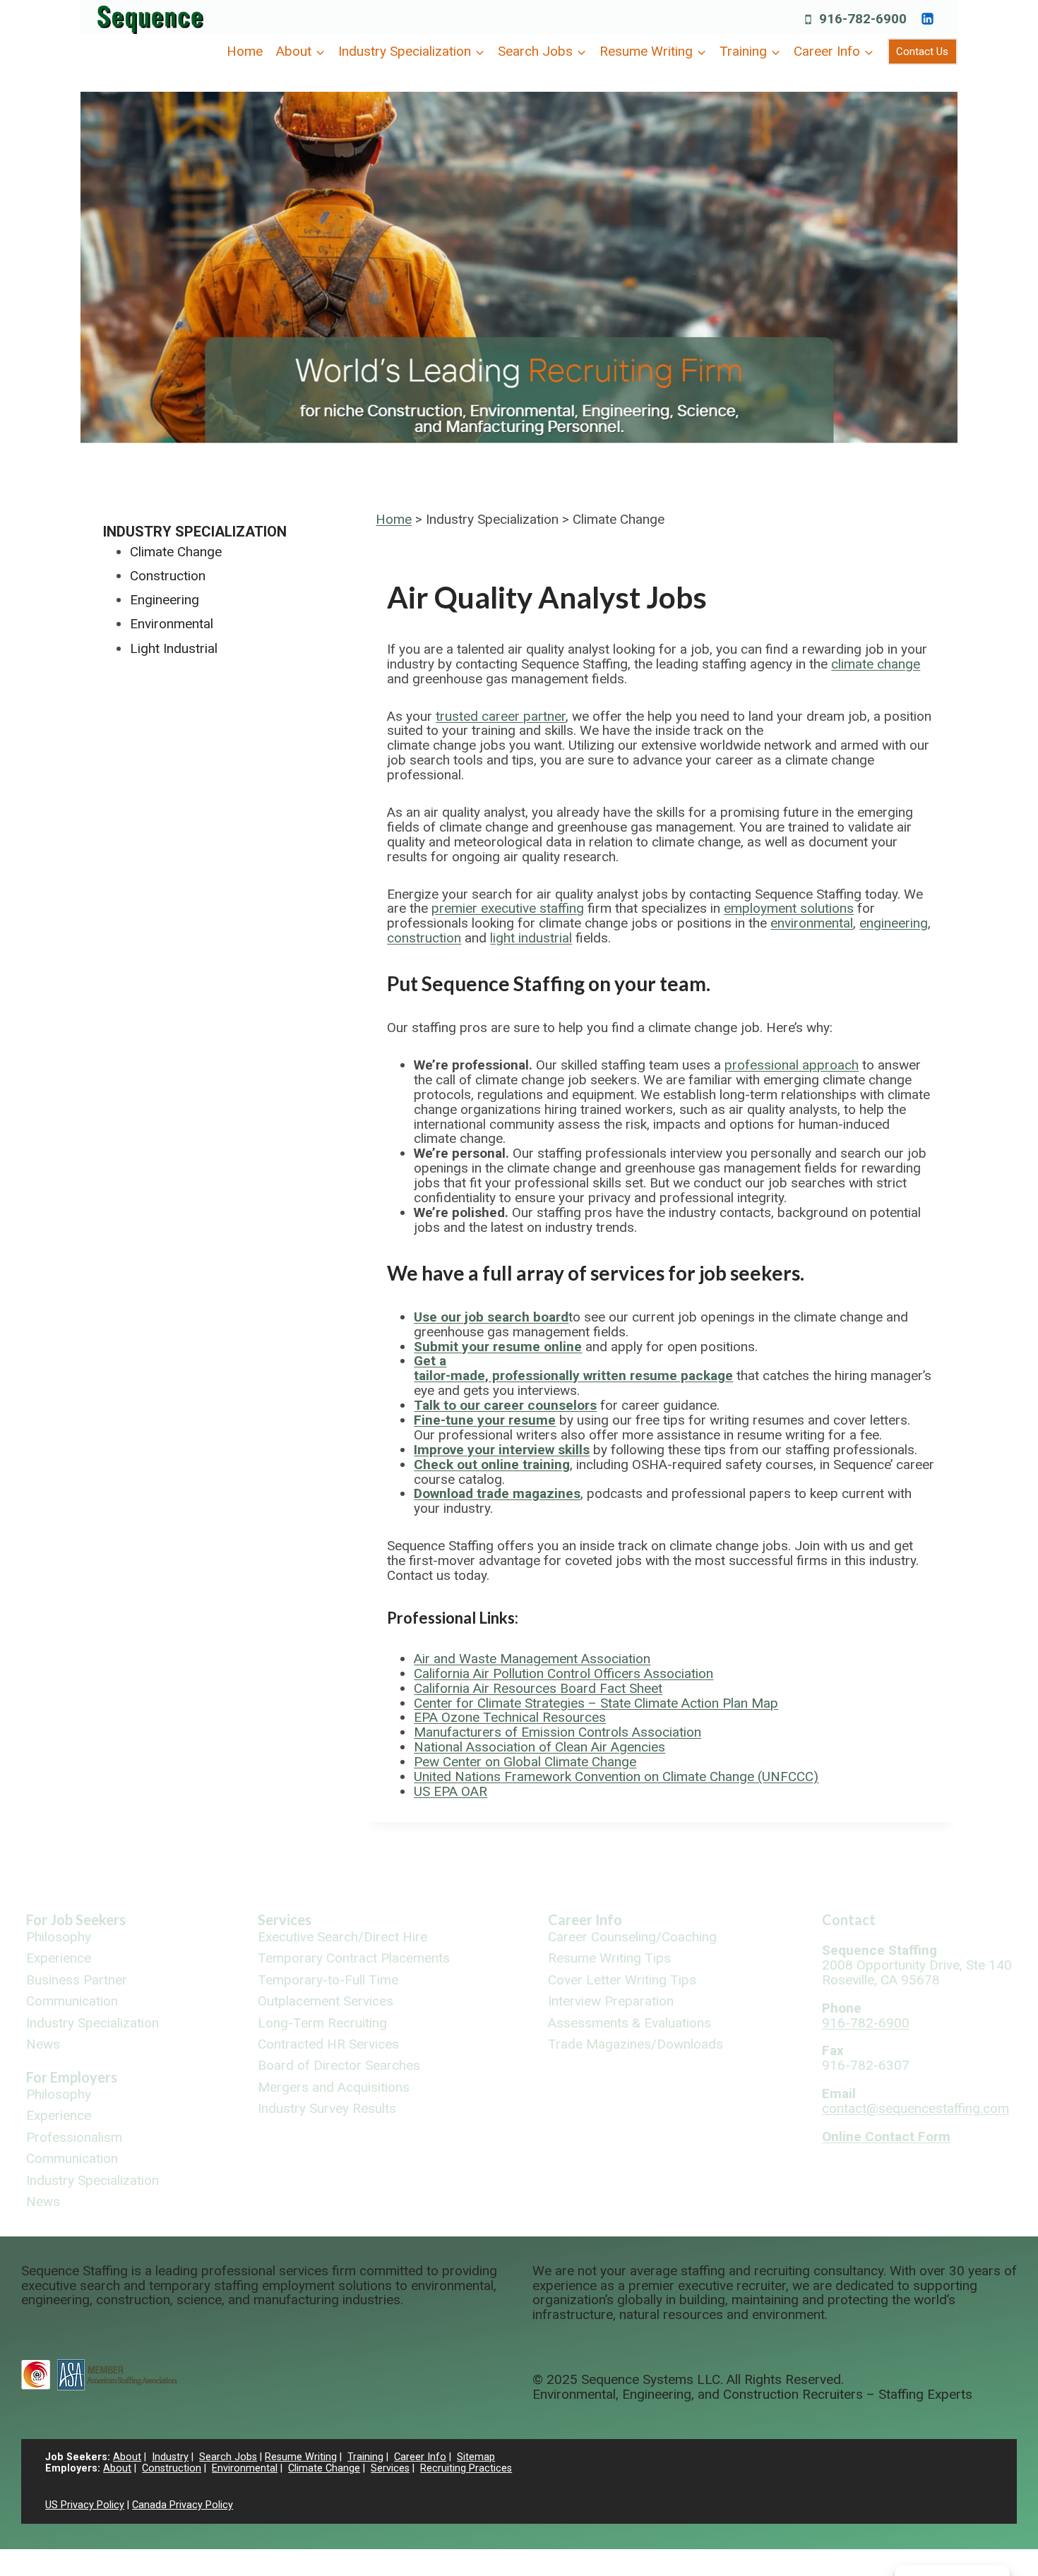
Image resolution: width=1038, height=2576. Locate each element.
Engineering (165, 600)
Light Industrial (174, 648)
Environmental (172, 624)
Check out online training (492, 1464)
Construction (168, 576)
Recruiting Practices (466, 2468)
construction (424, 938)
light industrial (531, 938)
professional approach (792, 1065)
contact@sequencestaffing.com (915, 2108)
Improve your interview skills (502, 1450)
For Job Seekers (76, 1919)
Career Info (585, 1919)
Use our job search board (491, 1317)
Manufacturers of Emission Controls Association (557, 1732)
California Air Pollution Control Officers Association (563, 1673)
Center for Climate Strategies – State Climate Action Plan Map (596, 1703)
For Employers (72, 2077)
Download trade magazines (497, 1493)
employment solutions (789, 908)
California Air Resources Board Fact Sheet (538, 1688)
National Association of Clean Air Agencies (539, 1747)
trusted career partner (501, 716)
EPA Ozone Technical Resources (510, 1717)
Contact (849, 1919)
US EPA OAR (451, 1791)
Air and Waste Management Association (532, 1659)
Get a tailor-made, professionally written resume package (573, 1368)
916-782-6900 (866, 2023)
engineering (894, 923)
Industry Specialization (195, 532)
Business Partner (77, 1981)
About (127, 2457)
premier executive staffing (508, 908)
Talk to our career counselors (505, 1405)
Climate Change (176, 552)
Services (285, 1919)
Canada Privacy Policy (183, 2505)
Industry (170, 2457)
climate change (876, 664)
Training (365, 2457)
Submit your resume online (498, 1347)
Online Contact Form (886, 2137)
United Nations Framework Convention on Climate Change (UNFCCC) (616, 1777)
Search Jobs (228, 2457)
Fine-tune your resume (485, 1420)
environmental (812, 923)
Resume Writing (301, 2457)
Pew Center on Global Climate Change (525, 1762)
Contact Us (922, 52)
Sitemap (476, 2457)
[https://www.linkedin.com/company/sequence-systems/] (927, 18)
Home (245, 51)
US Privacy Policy (85, 2505)
